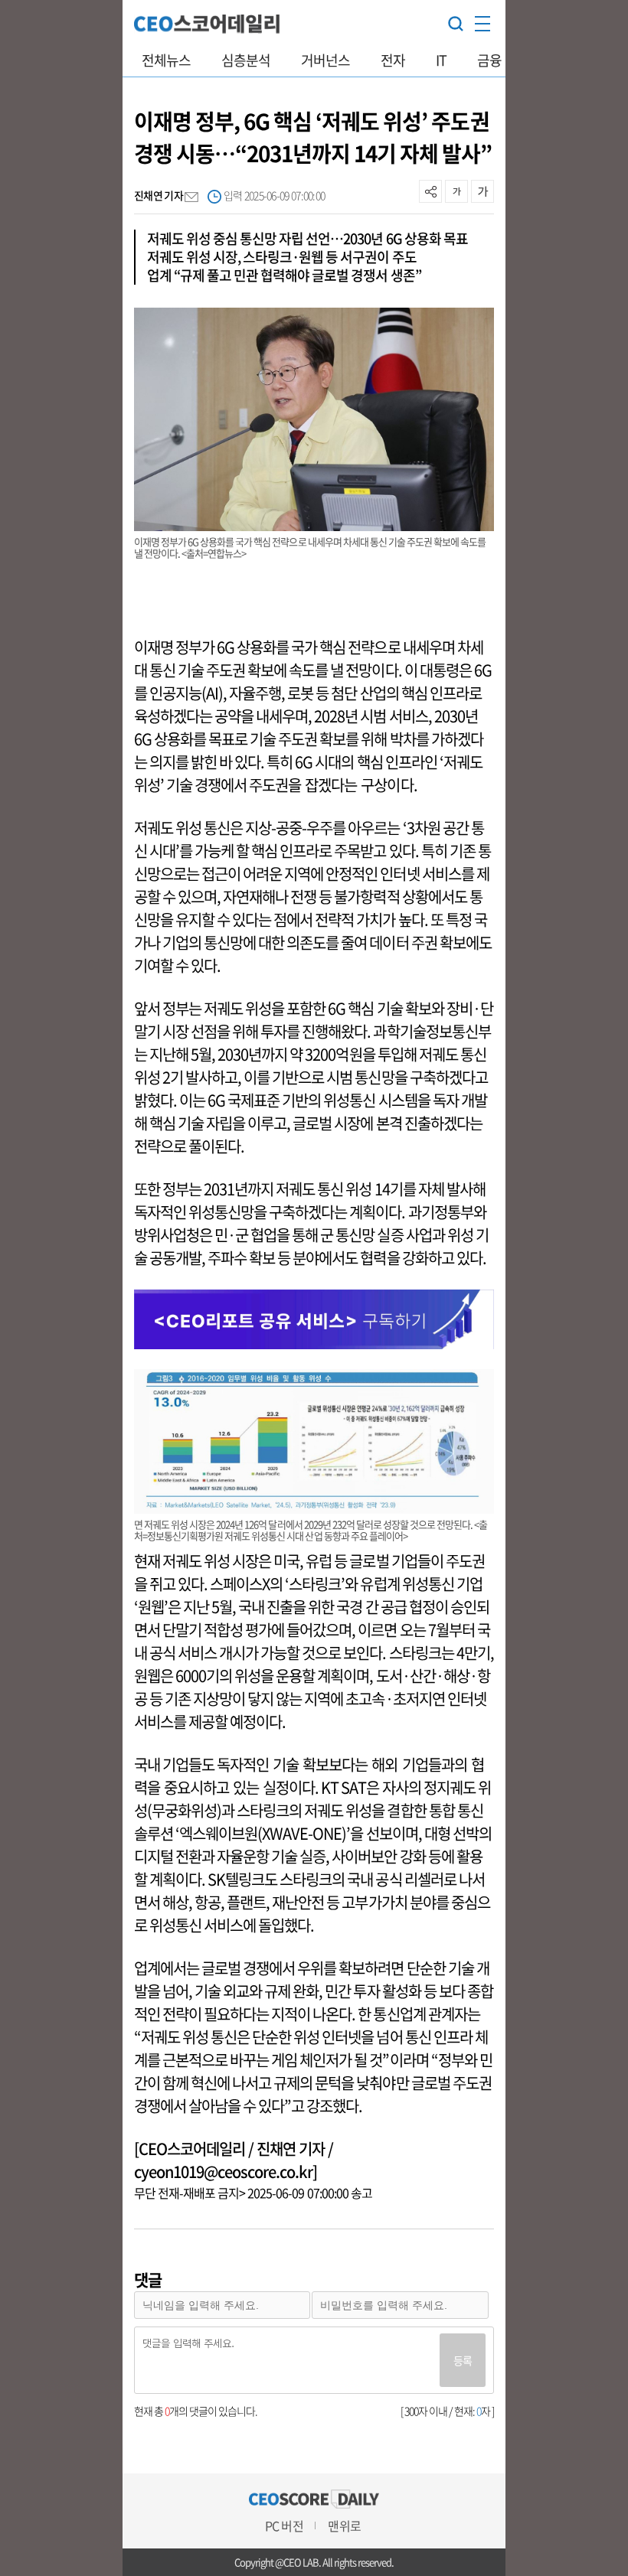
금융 (489, 60)
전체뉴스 (166, 60)
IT (441, 60)
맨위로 (344, 2525)
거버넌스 (325, 60)
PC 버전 (284, 2525)
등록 (463, 2360)
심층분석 (246, 60)
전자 (393, 60)
